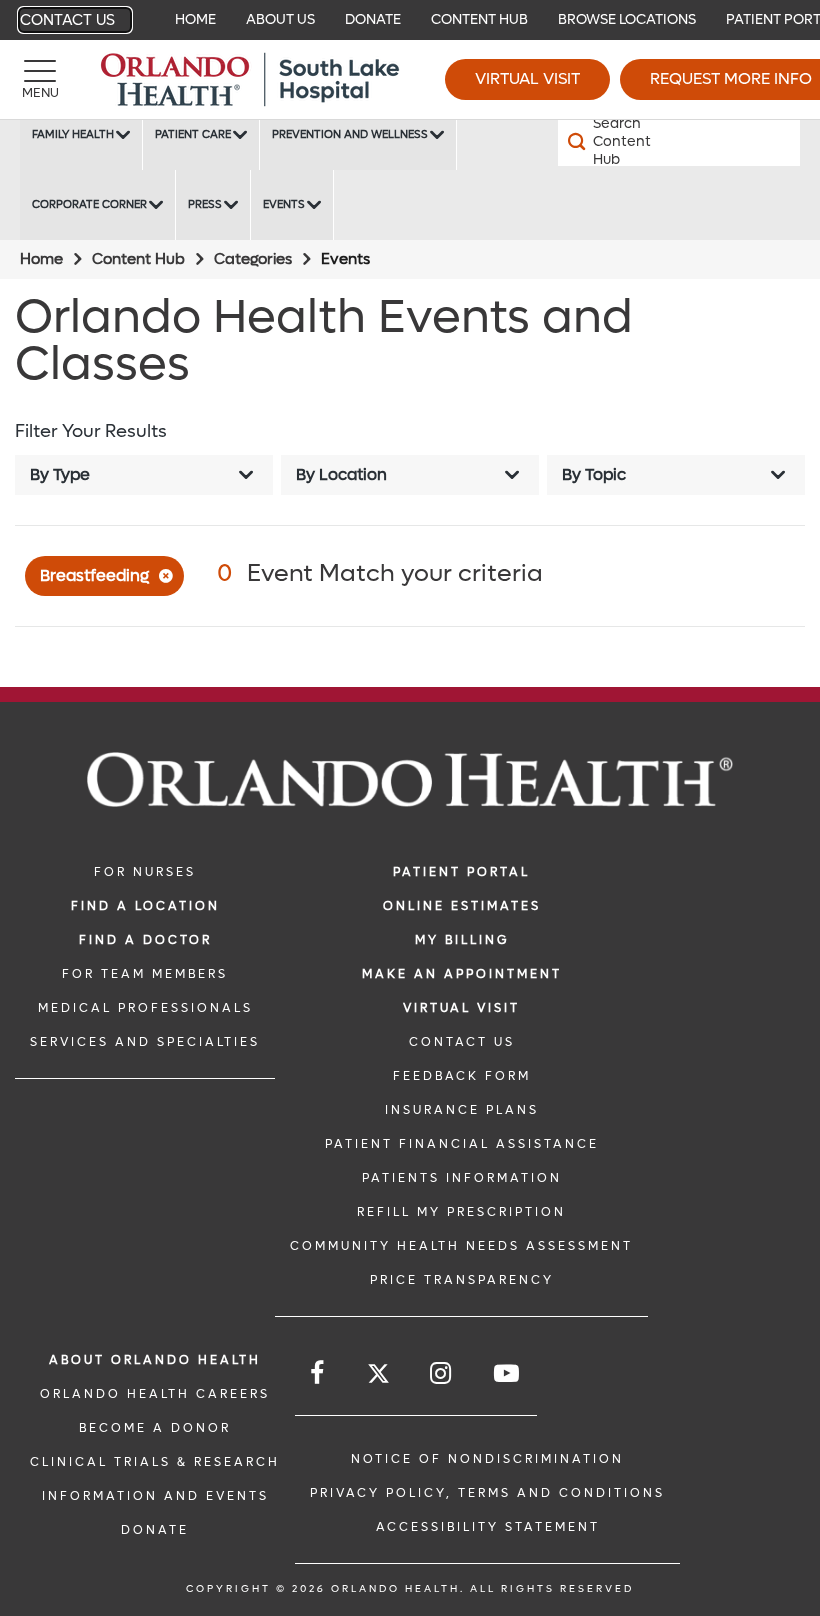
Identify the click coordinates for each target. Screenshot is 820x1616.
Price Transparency (462, 1280)
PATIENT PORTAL (461, 872)
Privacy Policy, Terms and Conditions (487, 1493)
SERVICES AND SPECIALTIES (145, 1042)
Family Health (73, 134)
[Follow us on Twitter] (378, 1376)
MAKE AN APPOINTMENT (462, 974)
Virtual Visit (527, 78)
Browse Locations (627, 19)
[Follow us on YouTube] (508, 1373)
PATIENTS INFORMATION (462, 1178)
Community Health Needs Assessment (461, 1246)
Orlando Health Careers (155, 1394)
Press (205, 204)
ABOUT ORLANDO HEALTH (155, 1360)
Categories (253, 259)
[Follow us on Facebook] (318, 1373)
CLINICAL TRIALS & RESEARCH (155, 1462)
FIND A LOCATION (145, 906)
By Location (341, 474)
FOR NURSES (145, 872)
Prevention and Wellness (350, 134)
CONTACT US (462, 1042)
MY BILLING (462, 940)
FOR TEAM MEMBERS (145, 974)
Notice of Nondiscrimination (487, 1459)
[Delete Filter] (169, 579)
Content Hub (479, 19)
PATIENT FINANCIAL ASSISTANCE (462, 1144)
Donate (373, 19)
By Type (60, 474)
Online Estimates (462, 906)
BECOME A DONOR (155, 1428)
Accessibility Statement (488, 1527)
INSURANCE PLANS (462, 1110)
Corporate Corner (89, 204)
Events (284, 204)
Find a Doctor (145, 940)
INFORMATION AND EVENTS (155, 1496)
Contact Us (67, 20)
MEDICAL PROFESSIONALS (145, 1008)
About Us (280, 19)
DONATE (155, 1530)
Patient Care (193, 134)
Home (195, 19)
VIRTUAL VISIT (461, 1008)
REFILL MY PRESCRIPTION (461, 1212)
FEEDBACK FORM (462, 1076)
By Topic (594, 474)
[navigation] (410, 20)
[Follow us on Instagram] (442, 1373)
